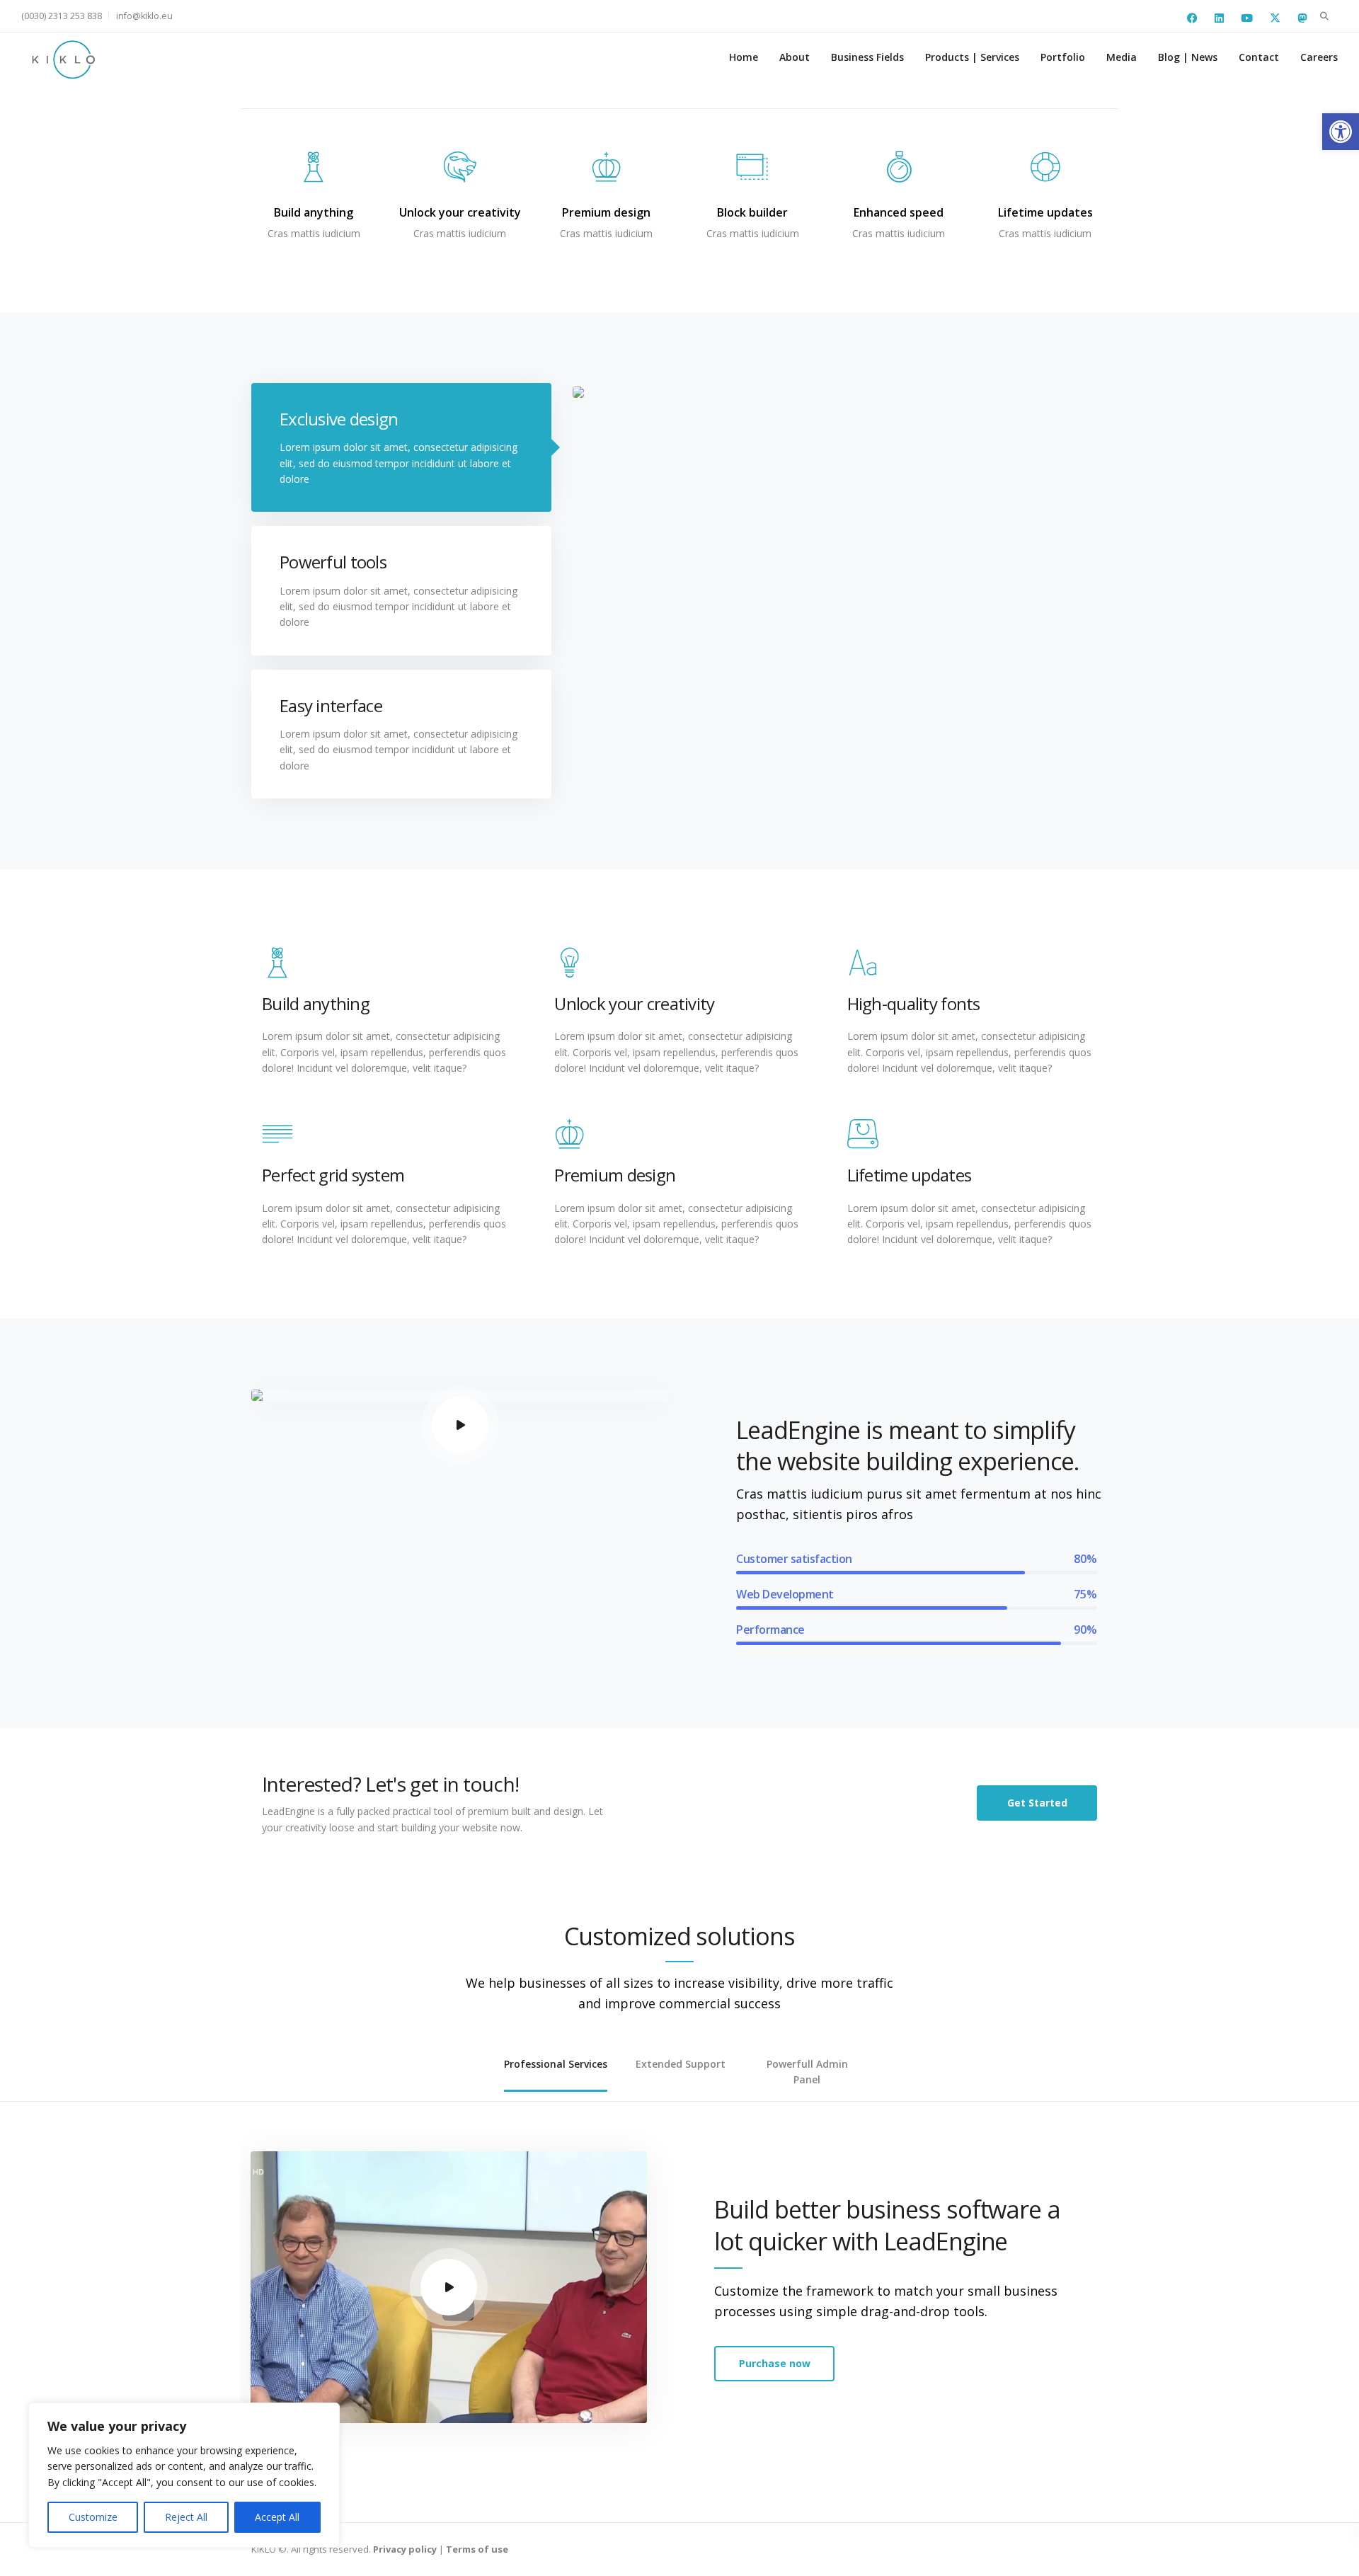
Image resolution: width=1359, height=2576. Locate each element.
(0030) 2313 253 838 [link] (62, 16)
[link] (1341, 132)
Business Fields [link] (867, 57)
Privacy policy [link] (405, 2549)
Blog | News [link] (1188, 57)
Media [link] (1122, 57)
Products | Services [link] (972, 57)
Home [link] (744, 57)
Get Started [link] (1037, 1803)
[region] (184, 2475)
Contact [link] (1259, 57)
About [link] (795, 57)
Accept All (277, 2517)
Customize (93, 2517)
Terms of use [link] (477, 2549)
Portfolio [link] (1063, 57)
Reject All (186, 2517)
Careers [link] (1319, 57)
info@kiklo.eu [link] (144, 16)
